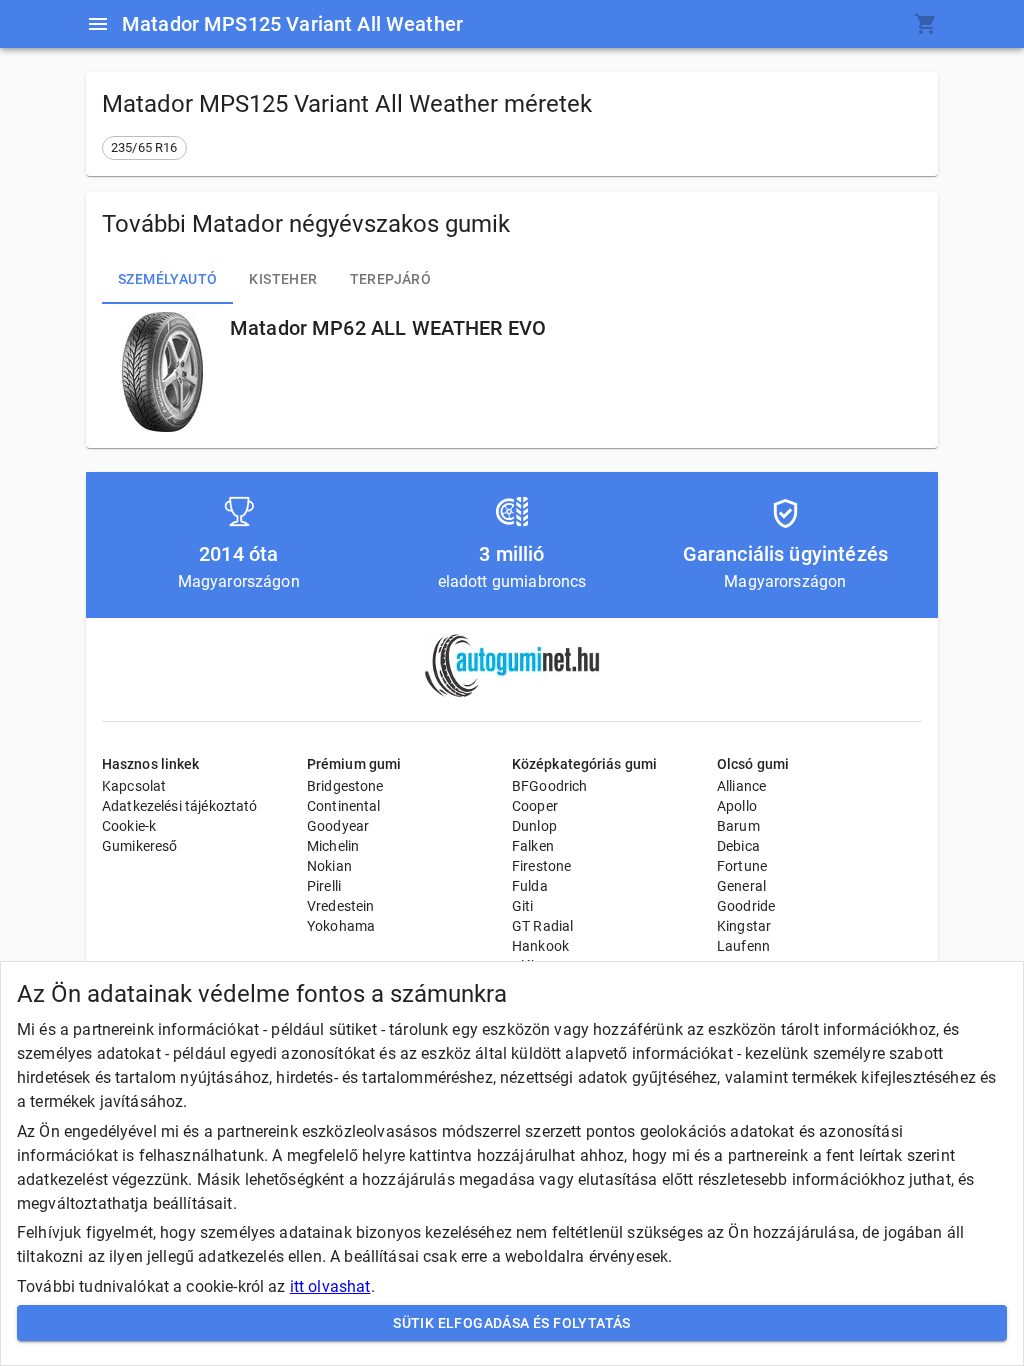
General (741, 886)
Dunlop (534, 826)
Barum (738, 826)
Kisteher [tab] (283, 279)
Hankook (540, 946)
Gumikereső (140, 846)
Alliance (741, 786)
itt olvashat (330, 1286)
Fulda (530, 886)
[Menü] (98, 24)
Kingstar (744, 926)
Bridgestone (345, 786)
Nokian (329, 866)
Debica (738, 846)
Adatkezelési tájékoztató (180, 806)
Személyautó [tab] (167, 279)
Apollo (737, 806)
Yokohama (341, 926)
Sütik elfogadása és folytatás (512, 1323)
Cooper (535, 806)
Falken (533, 846)
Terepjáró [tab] (391, 279)
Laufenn (743, 946)
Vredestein (341, 906)
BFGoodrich (550, 786)
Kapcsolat (134, 786)
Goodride (746, 906)
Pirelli (324, 886)
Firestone (541, 866)
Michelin (333, 846)
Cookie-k (129, 826)
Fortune (742, 866)
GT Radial (542, 926)
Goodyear (338, 826)
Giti (523, 906)
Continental (344, 806)
